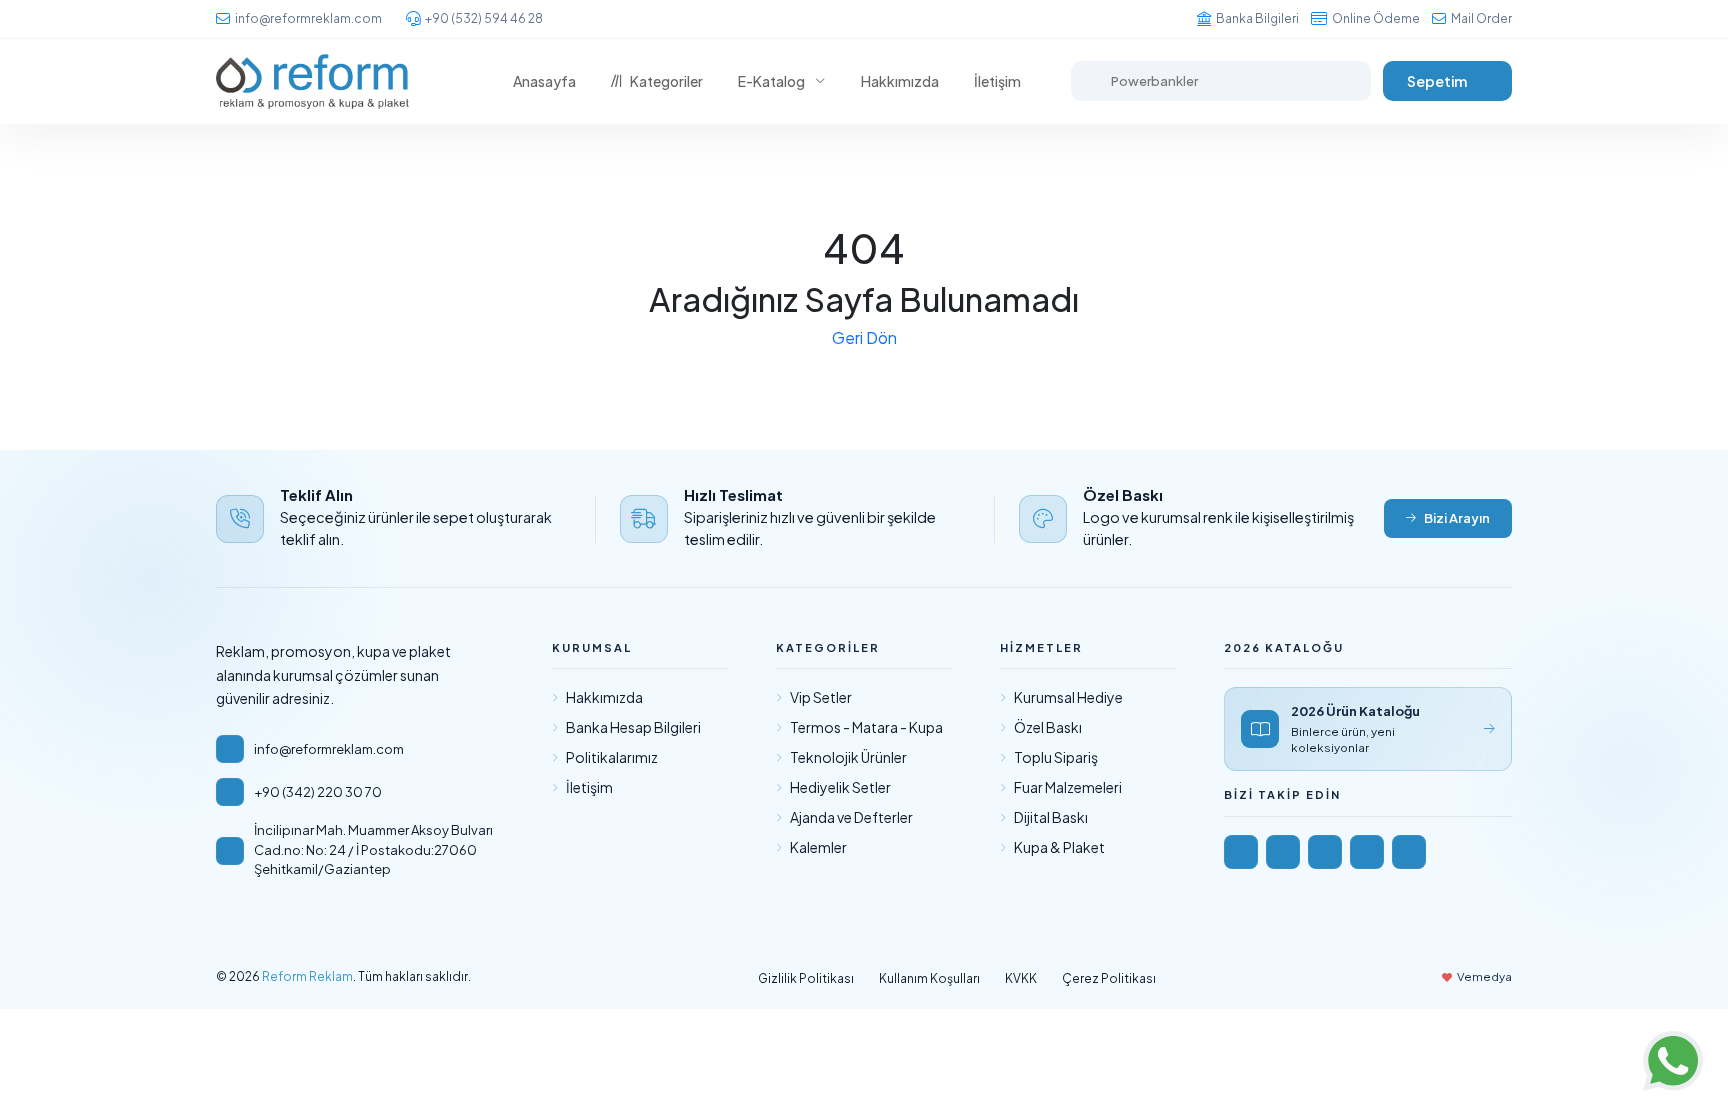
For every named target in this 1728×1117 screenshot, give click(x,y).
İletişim (997, 81)
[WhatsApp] (1409, 852)
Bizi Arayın (1457, 518)
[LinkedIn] (1325, 852)
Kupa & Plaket (1059, 847)
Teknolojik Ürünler (848, 757)
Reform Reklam (307, 976)
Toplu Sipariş (1056, 757)
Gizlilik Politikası (806, 978)
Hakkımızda (900, 81)
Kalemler (818, 847)
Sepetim (1437, 81)
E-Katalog (771, 81)
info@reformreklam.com (308, 18)
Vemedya (1484, 976)
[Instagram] (1283, 852)
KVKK (1021, 978)
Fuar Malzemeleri (1068, 787)
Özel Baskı (1048, 727)
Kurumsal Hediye (1068, 697)
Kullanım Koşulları (929, 978)
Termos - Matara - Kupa (866, 727)
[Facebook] (1241, 852)
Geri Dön (864, 337)
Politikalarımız (612, 757)
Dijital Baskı (1051, 817)
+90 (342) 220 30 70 (318, 792)
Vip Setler (821, 697)
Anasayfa (544, 81)
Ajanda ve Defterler (851, 817)
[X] (1367, 852)
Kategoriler (666, 81)
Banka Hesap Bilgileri (633, 727)
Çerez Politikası (1109, 978)
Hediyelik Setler (840, 787)
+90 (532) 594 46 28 (484, 18)
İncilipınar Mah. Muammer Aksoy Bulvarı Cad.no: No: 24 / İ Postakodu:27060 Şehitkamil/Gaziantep (373, 849)
